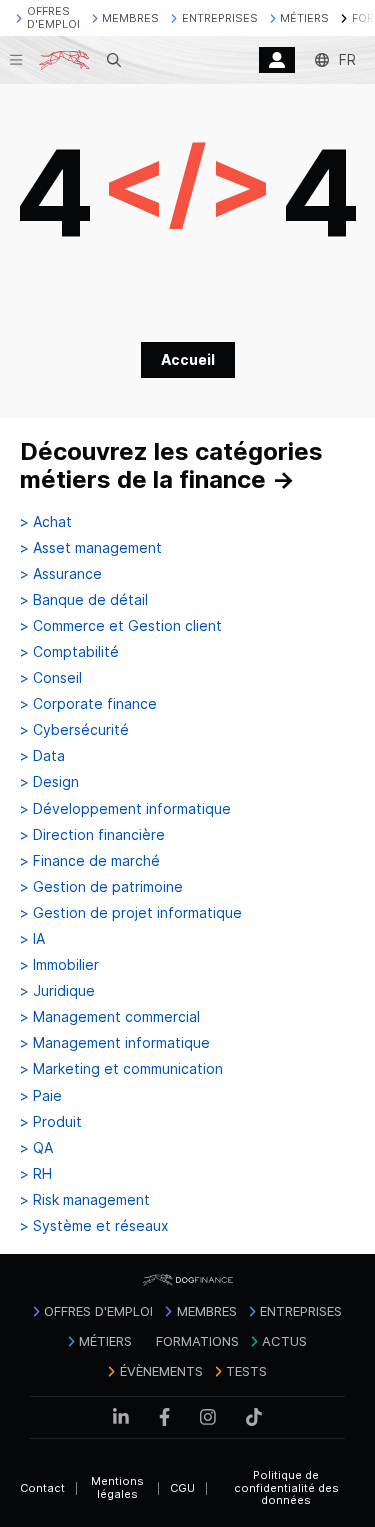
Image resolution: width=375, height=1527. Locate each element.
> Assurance (61, 574)
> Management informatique (115, 1043)
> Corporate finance (88, 704)
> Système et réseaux (94, 1226)
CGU (182, 1488)
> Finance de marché (90, 861)
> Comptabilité (69, 652)
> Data (42, 756)
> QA (36, 1148)
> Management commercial (110, 1017)
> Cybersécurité (74, 730)
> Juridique (57, 991)
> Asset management (91, 548)
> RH (36, 1174)
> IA (32, 939)
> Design (49, 782)
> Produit (51, 1122)
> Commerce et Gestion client (121, 626)
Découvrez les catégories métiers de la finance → (171, 465)
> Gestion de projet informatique (131, 913)
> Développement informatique (125, 809)
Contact (42, 1488)
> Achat (46, 522)
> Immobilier (59, 965)
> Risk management (85, 1200)
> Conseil (51, 678)
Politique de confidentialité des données (286, 1487)
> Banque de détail (84, 600)
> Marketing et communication (121, 1069)
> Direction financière (92, 835)
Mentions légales (117, 1487)
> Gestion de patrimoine (101, 887)
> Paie (41, 1096)
